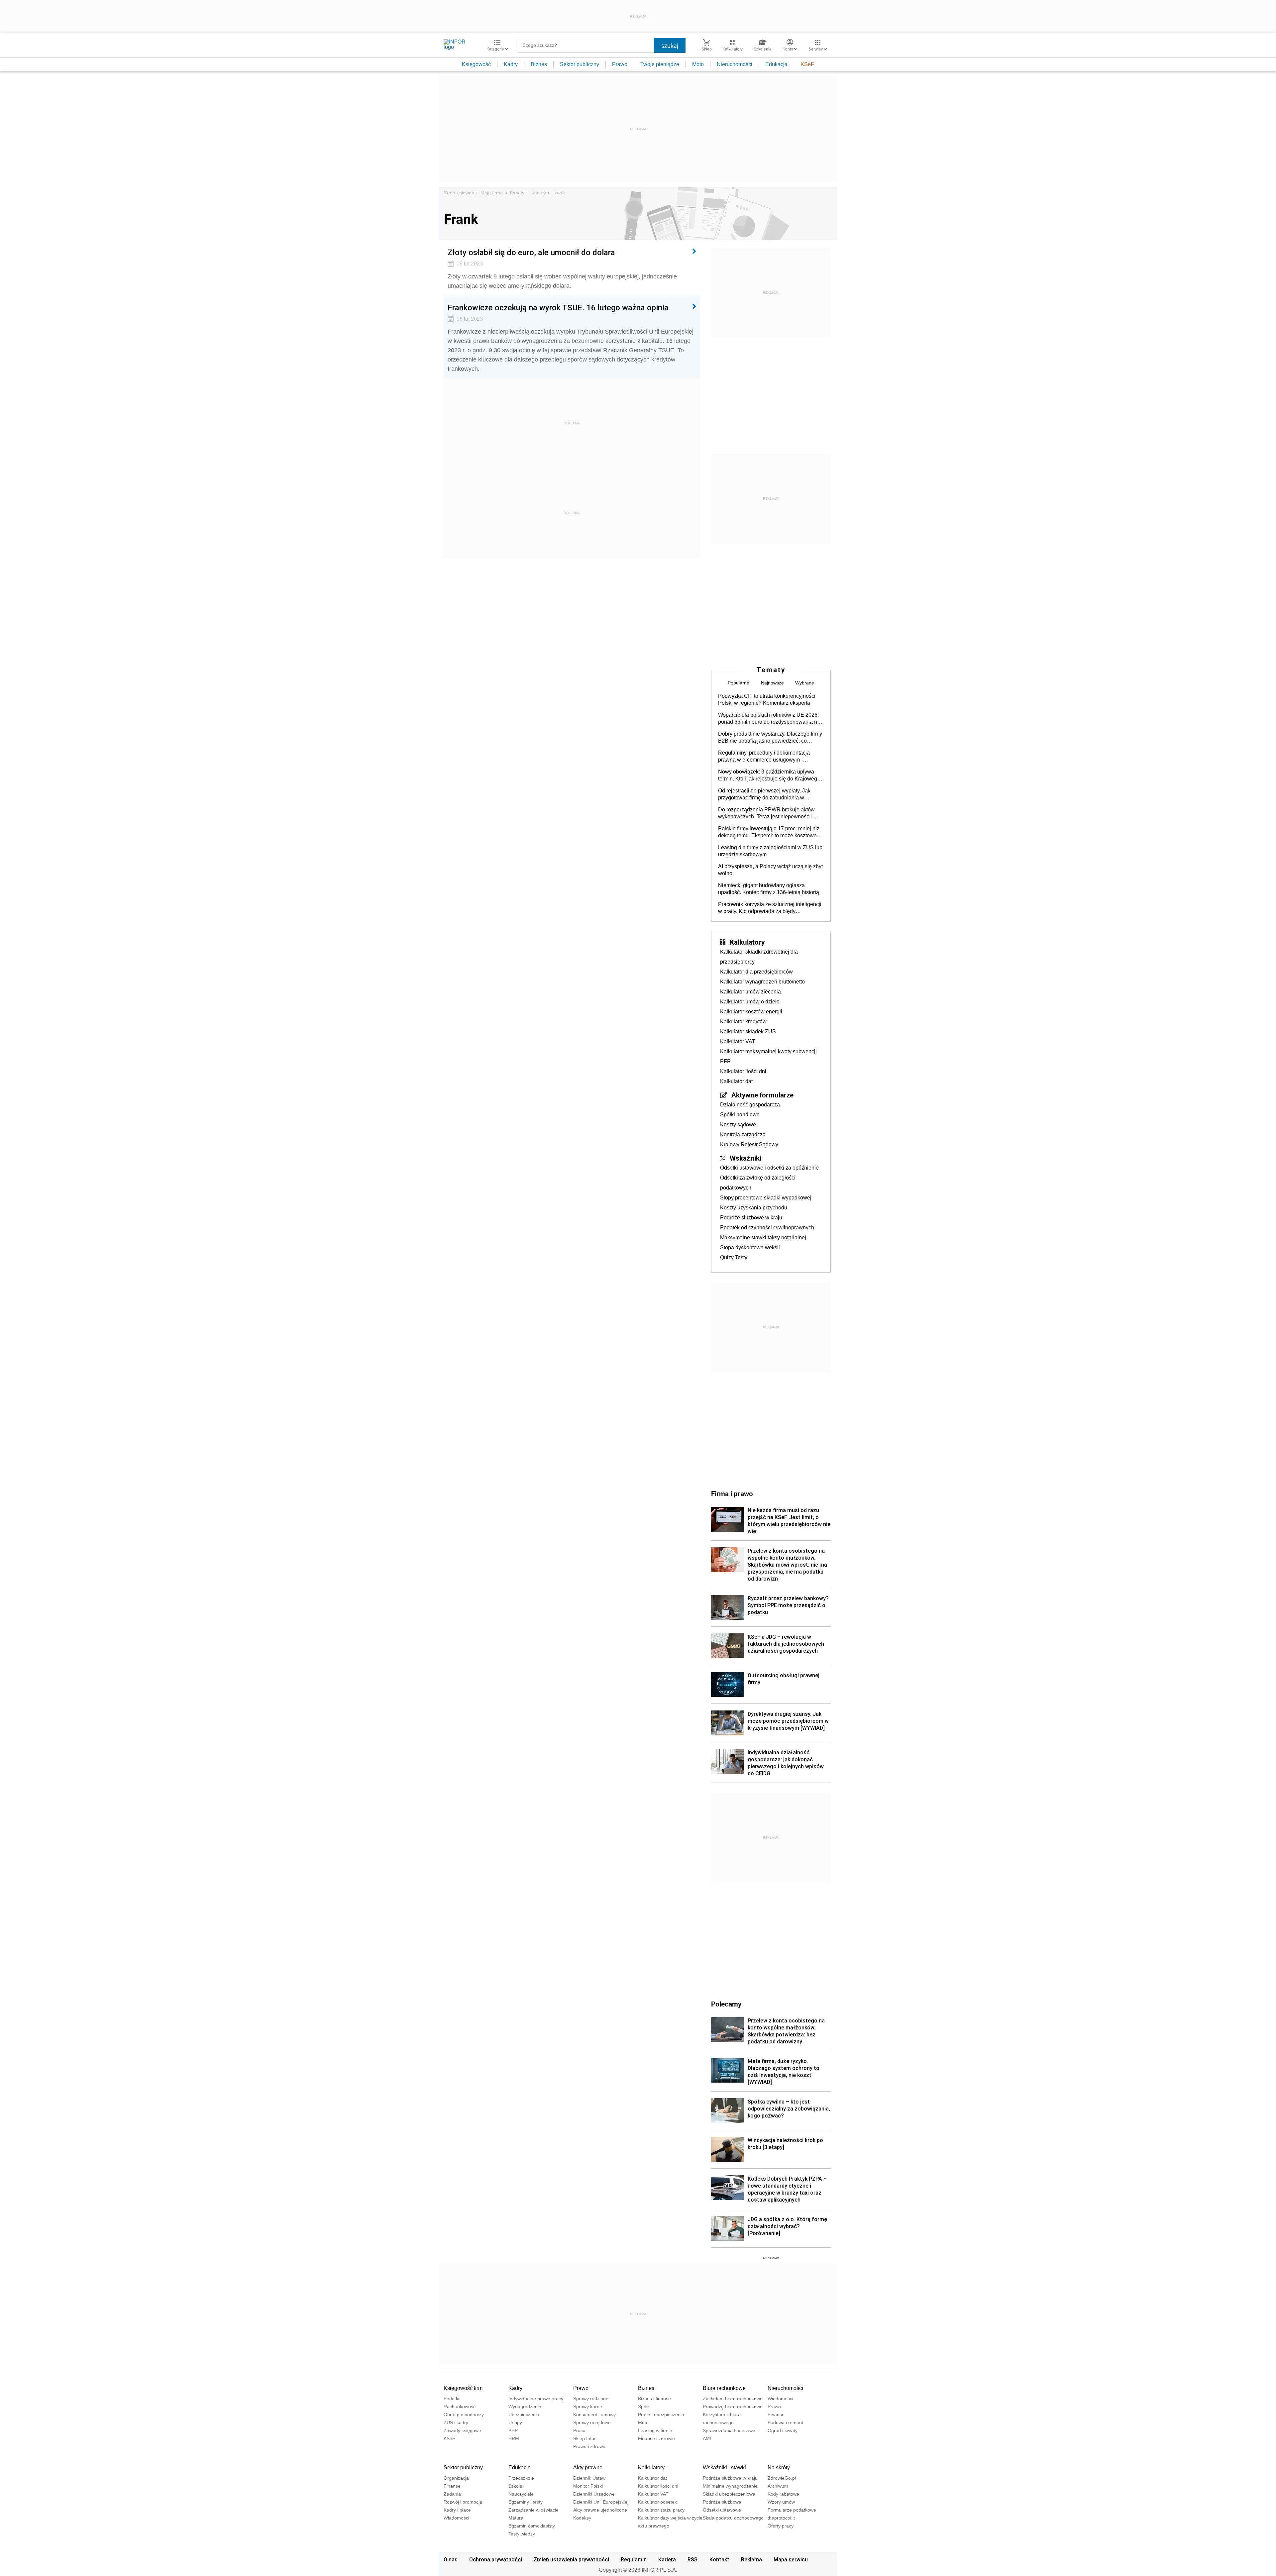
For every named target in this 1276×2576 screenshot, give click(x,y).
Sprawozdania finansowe (729, 2430)
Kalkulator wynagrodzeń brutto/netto (762, 982)
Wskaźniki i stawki (724, 2468)
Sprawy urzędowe (592, 2422)
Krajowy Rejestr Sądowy (749, 1144)
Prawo (620, 64)
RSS (692, 2559)
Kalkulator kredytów (743, 1022)
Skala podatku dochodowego (733, 2518)
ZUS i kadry (456, 2422)
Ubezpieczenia (524, 2415)
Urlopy (515, 2422)
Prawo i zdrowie (590, 2446)
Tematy (517, 193)
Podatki (451, 2399)
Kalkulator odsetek (657, 2502)
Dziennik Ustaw (589, 2478)
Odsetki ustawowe (722, 2510)
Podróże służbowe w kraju (751, 1218)
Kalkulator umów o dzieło (750, 1002)
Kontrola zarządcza (743, 1134)
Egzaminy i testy (526, 2502)
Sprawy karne (588, 2407)
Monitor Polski (588, 2486)
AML (708, 2438)
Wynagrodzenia (525, 2407)
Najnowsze (772, 683)
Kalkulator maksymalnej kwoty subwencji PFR (768, 1056)
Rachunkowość (460, 2407)
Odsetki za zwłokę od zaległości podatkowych (758, 1183)
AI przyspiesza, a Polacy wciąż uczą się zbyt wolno (770, 870)
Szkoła (515, 2486)
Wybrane (805, 683)
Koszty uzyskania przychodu (754, 1208)
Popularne (739, 683)
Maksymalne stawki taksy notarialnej (763, 1237)
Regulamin (634, 2559)
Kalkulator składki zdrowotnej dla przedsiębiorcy (759, 957)
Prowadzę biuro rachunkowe (733, 2407)
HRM (514, 2438)
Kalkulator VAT (738, 1041)
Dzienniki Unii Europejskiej (601, 2502)
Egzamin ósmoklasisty (532, 2526)
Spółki (644, 2407)
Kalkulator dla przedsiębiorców (756, 972)
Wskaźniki (745, 1158)
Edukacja (776, 64)
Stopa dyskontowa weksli (750, 1247)
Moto (698, 64)
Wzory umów (781, 2502)
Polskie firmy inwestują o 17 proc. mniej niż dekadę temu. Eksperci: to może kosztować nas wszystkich (769, 832)
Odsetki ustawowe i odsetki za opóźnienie (769, 1168)
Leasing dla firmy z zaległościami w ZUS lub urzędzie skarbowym (770, 851)
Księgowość (476, 64)
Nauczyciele (521, 2494)
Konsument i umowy (594, 2415)
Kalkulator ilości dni (743, 1071)
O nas (451, 2559)
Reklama (751, 2559)
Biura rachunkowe (724, 2388)
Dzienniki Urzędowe (594, 2494)
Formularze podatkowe (792, 2510)
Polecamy (726, 2004)
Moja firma (492, 193)
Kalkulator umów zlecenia (750, 992)
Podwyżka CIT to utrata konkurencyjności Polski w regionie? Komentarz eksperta (767, 699)
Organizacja (456, 2478)
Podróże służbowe (722, 2502)
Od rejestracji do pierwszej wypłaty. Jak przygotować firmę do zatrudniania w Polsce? (764, 794)
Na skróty (779, 2468)
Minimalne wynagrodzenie (730, 2486)
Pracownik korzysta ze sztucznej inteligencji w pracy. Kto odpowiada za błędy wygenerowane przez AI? (770, 908)
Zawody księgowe (462, 2430)
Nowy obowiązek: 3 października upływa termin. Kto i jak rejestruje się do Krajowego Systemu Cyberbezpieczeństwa (769, 775)
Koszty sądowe (738, 1125)
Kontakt (719, 2559)
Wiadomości (780, 2399)
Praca (579, 2430)
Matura (516, 2518)
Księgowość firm (463, 2388)
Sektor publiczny (580, 64)
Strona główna (459, 193)
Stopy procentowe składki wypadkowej (766, 1198)
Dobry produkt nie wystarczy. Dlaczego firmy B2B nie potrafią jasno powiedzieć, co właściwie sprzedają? (770, 738)
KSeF (807, 64)
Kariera (667, 2559)
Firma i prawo (732, 1494)
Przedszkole (521, 2478)
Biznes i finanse (654, 2399)
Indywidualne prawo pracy (536, 2399)
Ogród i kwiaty (783, 2430)
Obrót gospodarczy (464, 2415)
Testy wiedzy (522, 2534)
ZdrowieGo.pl (782, 2478)
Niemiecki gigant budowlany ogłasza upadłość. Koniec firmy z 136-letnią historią (769, 889)
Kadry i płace (457, 2510)
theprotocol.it (781, 2518)
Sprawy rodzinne (591, 2399)
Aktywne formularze (762, 1095)
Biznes (539, 64)
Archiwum (778, 2486)
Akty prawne (588, 2468)
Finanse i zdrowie (656, 2438)
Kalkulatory (747, 942)
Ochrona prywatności (496, 2559)
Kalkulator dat (736, 1081)
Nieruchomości (735, 64)
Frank (558, 193)
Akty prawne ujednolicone (600, 2510)
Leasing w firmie (655, 2430)
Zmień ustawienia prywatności (571, 2559)
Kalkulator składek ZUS (748, 1031)
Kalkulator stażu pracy (661, 2510)
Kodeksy (582, 2518)
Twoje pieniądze (660, 64)
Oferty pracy (781, 2526)
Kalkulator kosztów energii (751, 1012)
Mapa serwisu (791, 2559)
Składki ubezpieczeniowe (729, 2494)
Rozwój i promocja (463, 2502)
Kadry (511, 64)
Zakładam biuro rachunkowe (733, 2399)
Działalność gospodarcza (750, 1105)
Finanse (776, 2415)
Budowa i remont (785, 2422)
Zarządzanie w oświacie (533, 2510)
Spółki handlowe (740, 1115)
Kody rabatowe (783, 2494)
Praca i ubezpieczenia (661, 2415)
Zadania (452, 2494)
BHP (513, 2430)
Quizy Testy (734, 1257)
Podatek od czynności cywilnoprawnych (767, 1228)
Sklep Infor (585, 2438)
